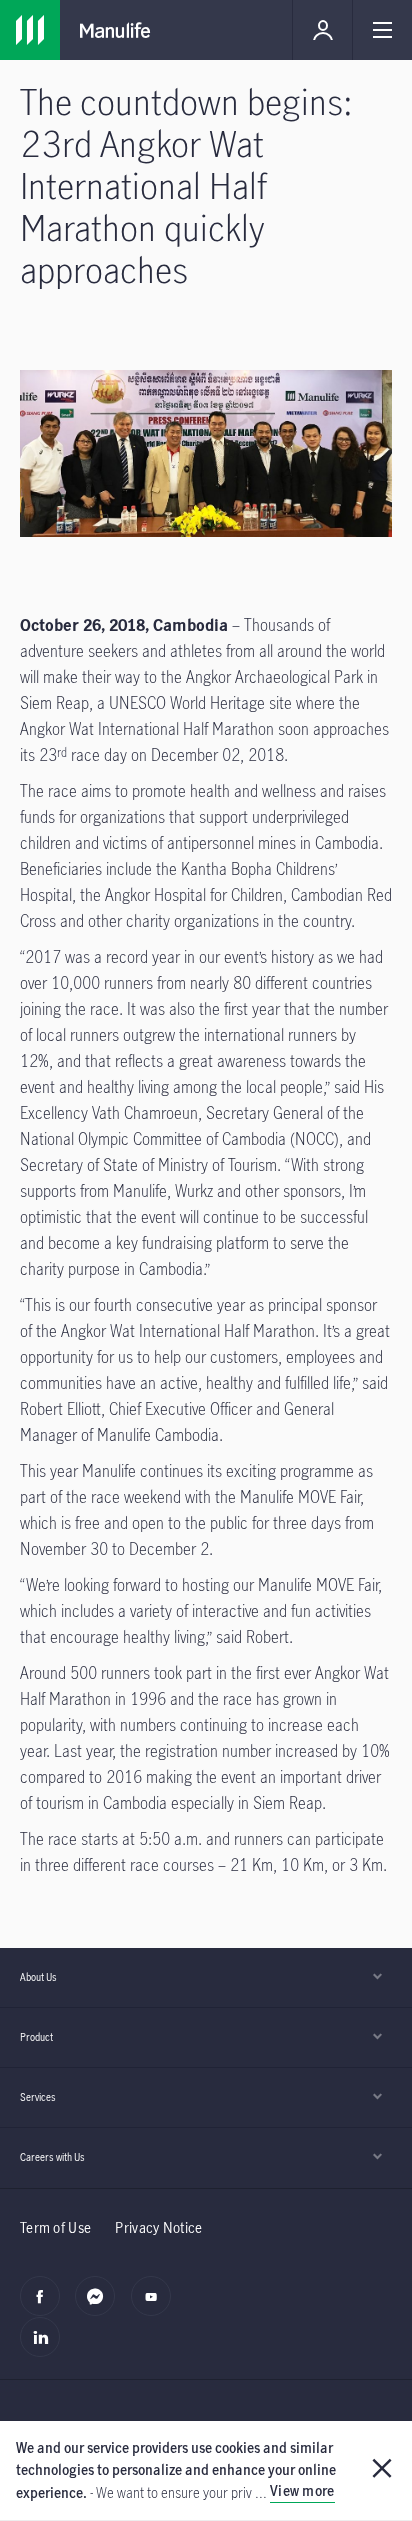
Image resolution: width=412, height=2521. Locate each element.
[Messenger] (100, 2307)
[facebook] (45, 2307)
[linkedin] (45, 2348)
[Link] (30, 30)
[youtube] (156, 2307)
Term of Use (55, 2227)
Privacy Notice (158, 2227)
